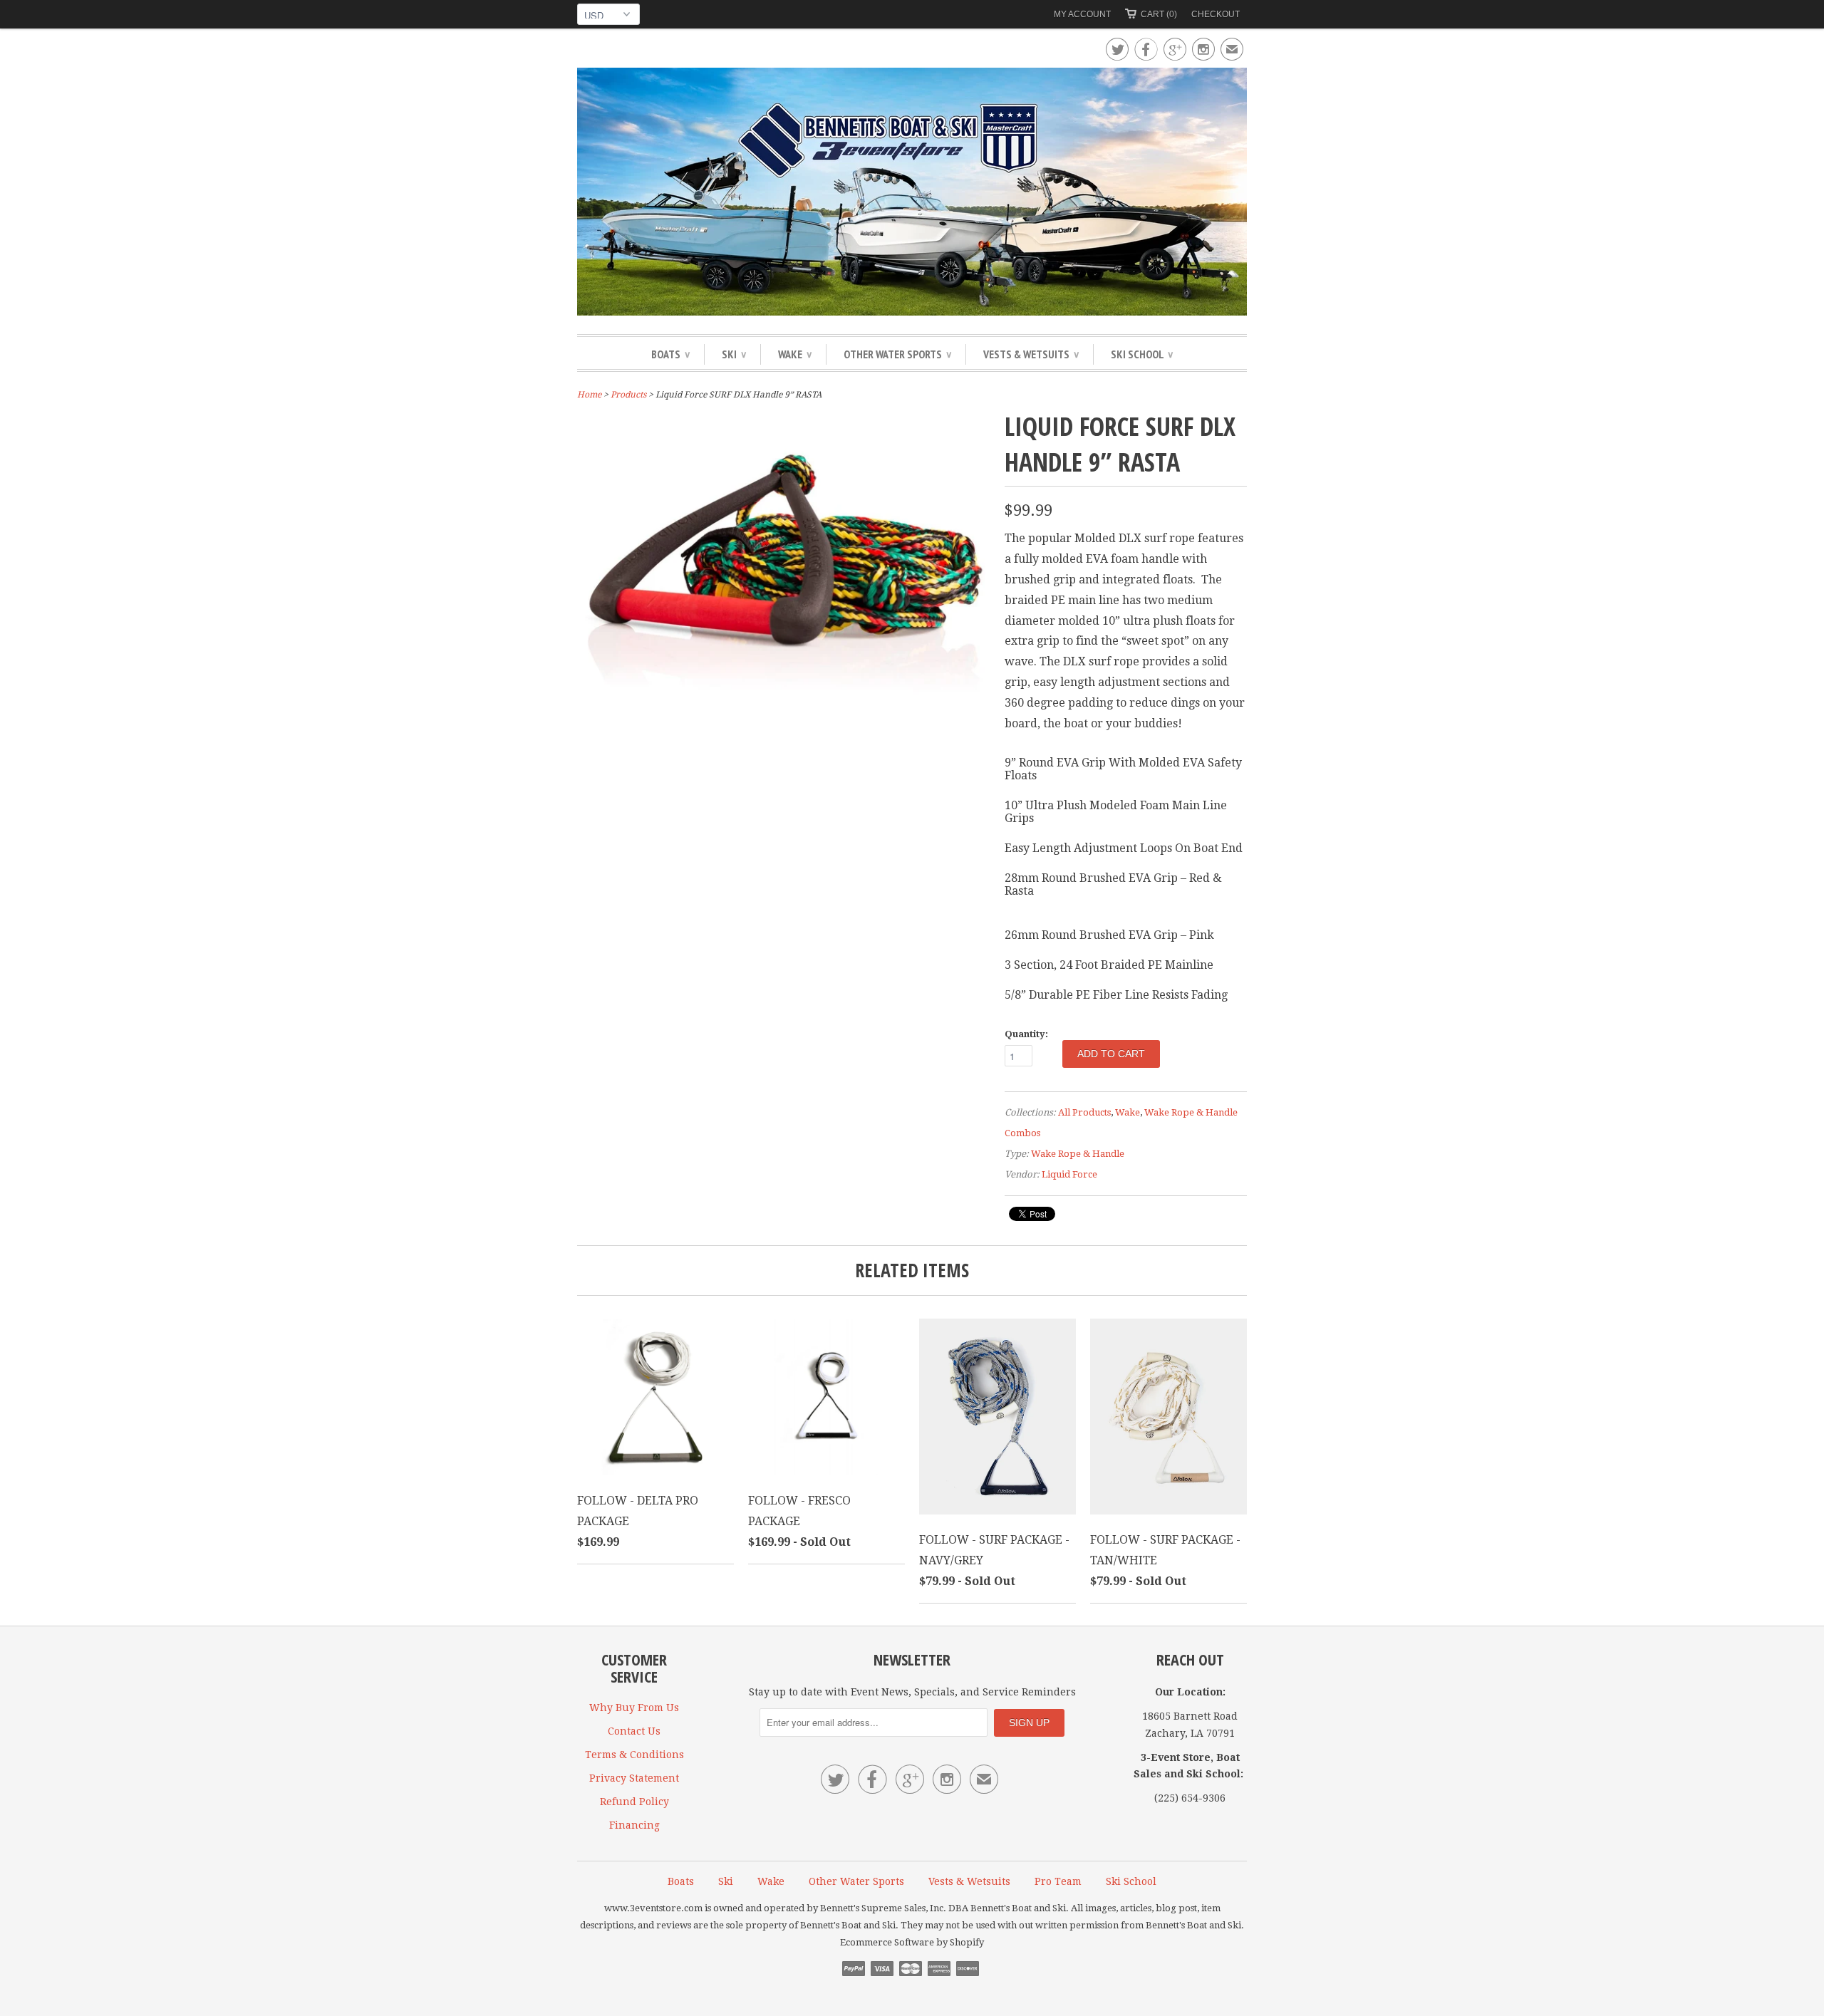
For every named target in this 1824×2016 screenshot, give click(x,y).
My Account (1082, 14)
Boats (670, 354)
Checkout (1216, 14)
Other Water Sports (897, 354)
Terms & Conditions (634, 1755)
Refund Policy (634, 1802)
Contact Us (634, 1731)
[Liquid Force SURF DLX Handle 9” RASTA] (784, 726)
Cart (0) (1159, 14)
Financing (634, 1825)
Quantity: (1026, 1034)
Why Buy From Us (634, 1708)
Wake (795, 354)
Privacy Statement (634, 1778)
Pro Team (1058, 1881)
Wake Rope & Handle (1078, 1154)
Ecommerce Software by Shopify (912, 1942)
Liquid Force (1069, 1174)
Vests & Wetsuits (1031, 354)
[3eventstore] (912, 194)
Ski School (1142, 354)
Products (628, 395)
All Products (1084, 1112)
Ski (734, 354)
